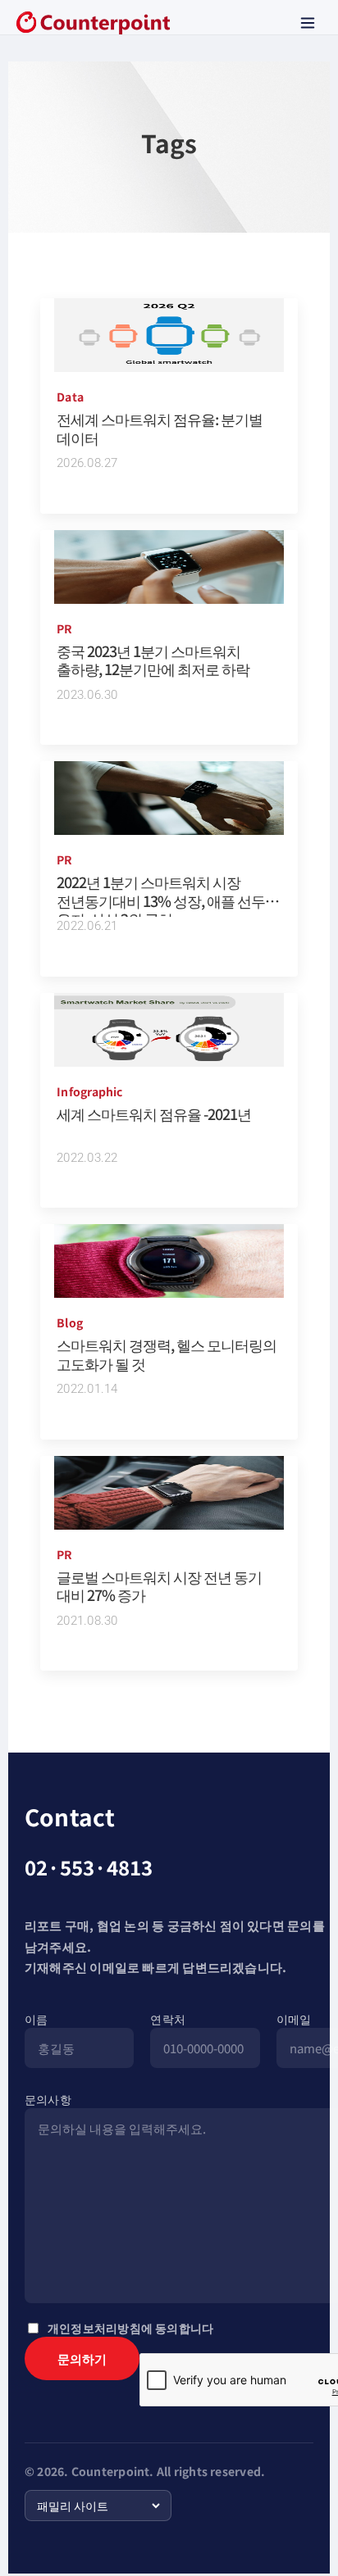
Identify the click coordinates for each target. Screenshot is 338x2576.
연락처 (168, 2019)
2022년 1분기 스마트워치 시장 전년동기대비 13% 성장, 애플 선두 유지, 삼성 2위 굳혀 (161, 900)
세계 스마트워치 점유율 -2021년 (154, 1113)
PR (64, 628)
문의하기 (82, 2358)
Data (70, 397)
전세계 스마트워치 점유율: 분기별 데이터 (160, 428)
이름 (36, 2019)
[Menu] (308, 23)
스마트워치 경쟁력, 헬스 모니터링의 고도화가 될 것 (167, 1354)
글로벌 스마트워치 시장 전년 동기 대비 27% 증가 (159, 1586)
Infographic (89, 1091)
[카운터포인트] (93, 23)
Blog (70, 1322)
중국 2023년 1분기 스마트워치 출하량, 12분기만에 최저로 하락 (153, 660)
